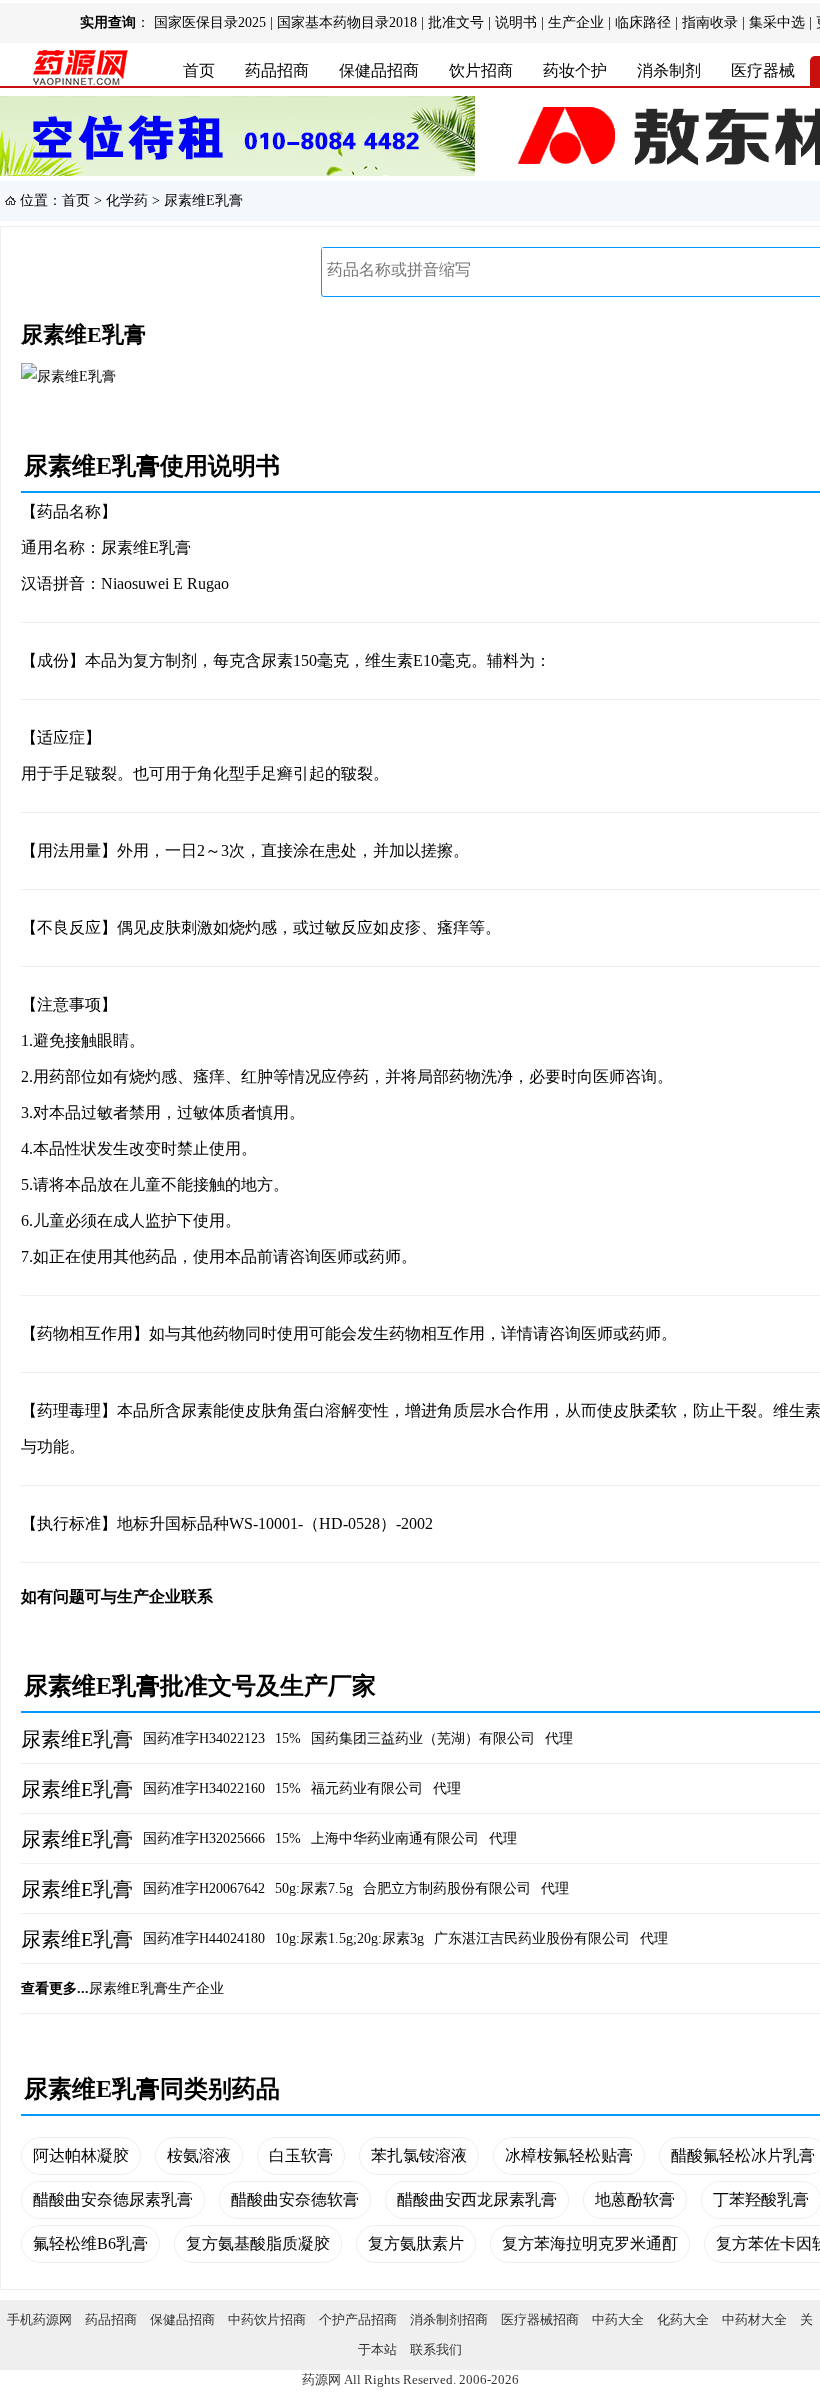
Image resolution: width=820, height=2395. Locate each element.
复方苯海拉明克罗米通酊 (590, 2243)
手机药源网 (39, 2319)
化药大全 (683, 2319)
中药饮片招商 (267, 2319)
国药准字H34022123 (204, 1738)
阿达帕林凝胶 (81, 2155)
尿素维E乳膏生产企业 (156, 1988)
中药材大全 (754, 2319)
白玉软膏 (301, 2155)
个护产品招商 (358, 2319)
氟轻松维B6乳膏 (90, 2243)
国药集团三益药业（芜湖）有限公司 (423, 1738)
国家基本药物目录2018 (347, 22)
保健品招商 (379, 70)
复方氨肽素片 (416, 2243)
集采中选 (777, 22)
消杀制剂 (669, 70)
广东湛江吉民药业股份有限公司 (532, 1938)
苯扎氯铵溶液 (419, 2155)
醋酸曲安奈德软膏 (295, 2199)
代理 (559, 1738)
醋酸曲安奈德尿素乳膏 (113, 2199)
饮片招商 (481, 70)
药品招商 (277, 70)
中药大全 (618, 2319)
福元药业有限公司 (367, 1788)
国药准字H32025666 (204, 1838)
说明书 (516, 22)
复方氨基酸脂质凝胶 (258, 2243)
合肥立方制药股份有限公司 (447, 1888)
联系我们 (436, 2349)
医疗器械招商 (540, 2319)
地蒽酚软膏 (635, 2199)
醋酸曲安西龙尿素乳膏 (477, 2199)
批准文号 (456, 22)
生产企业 (576, 22)
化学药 (127, 200)
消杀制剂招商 (449, 2319)
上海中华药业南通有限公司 (395, 1838)
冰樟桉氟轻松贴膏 (569, 2155)
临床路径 (643, 22)
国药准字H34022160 (204, 1788)
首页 (199, 70)
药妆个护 (575, 70)
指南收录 (710, 22)
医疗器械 (763, 70)
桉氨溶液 (199, 2155)
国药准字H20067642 (204, 1888)
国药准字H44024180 (204, 1938)
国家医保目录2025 (210, 22)
